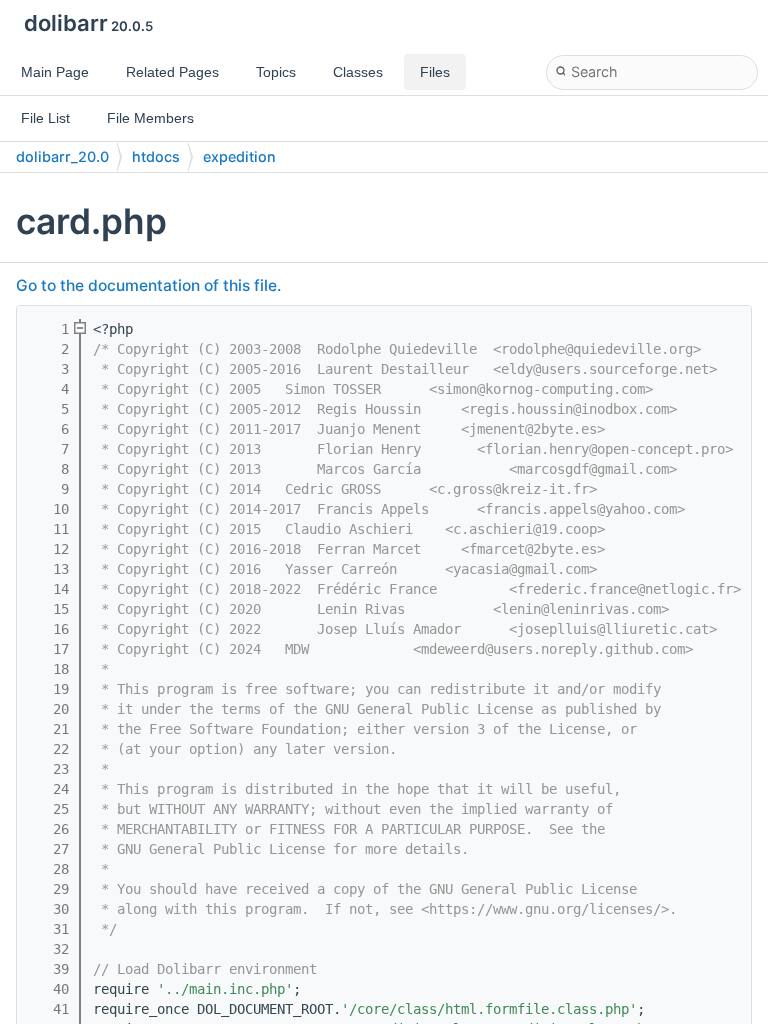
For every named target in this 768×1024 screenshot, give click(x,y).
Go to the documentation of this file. (148, 285)
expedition (239, 156)
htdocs (156, 156)
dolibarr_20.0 (62, 156)
